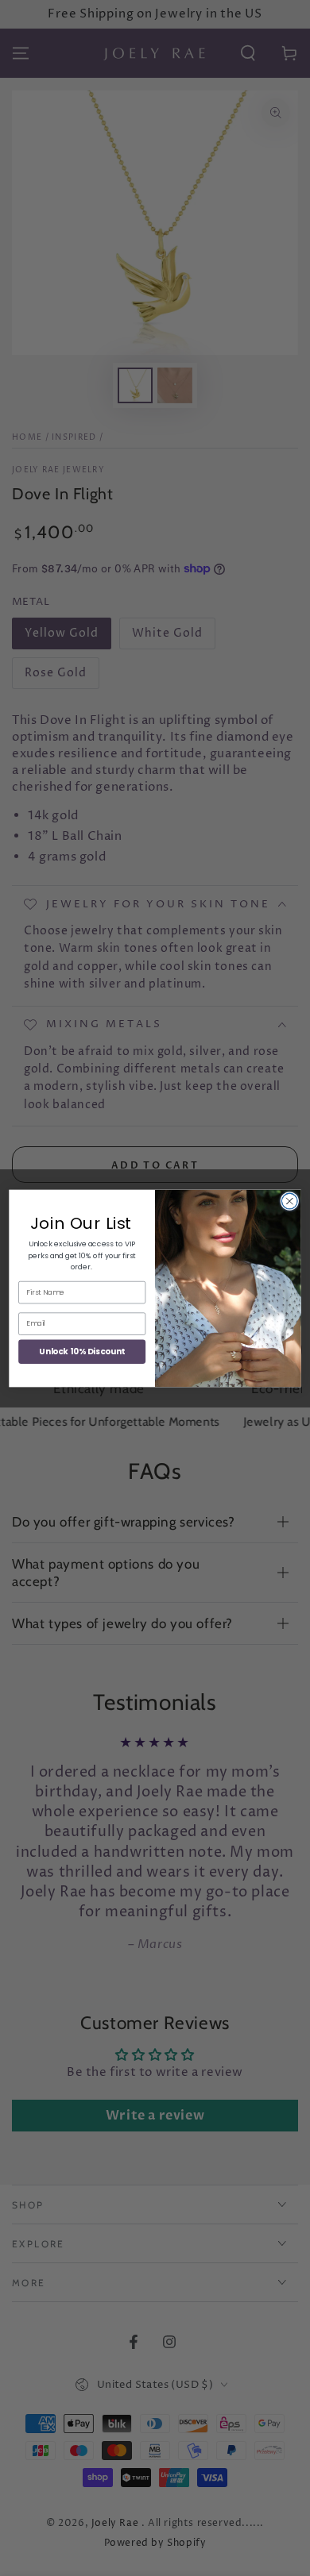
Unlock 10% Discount (81, 1351)
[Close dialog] (289, 1201)
